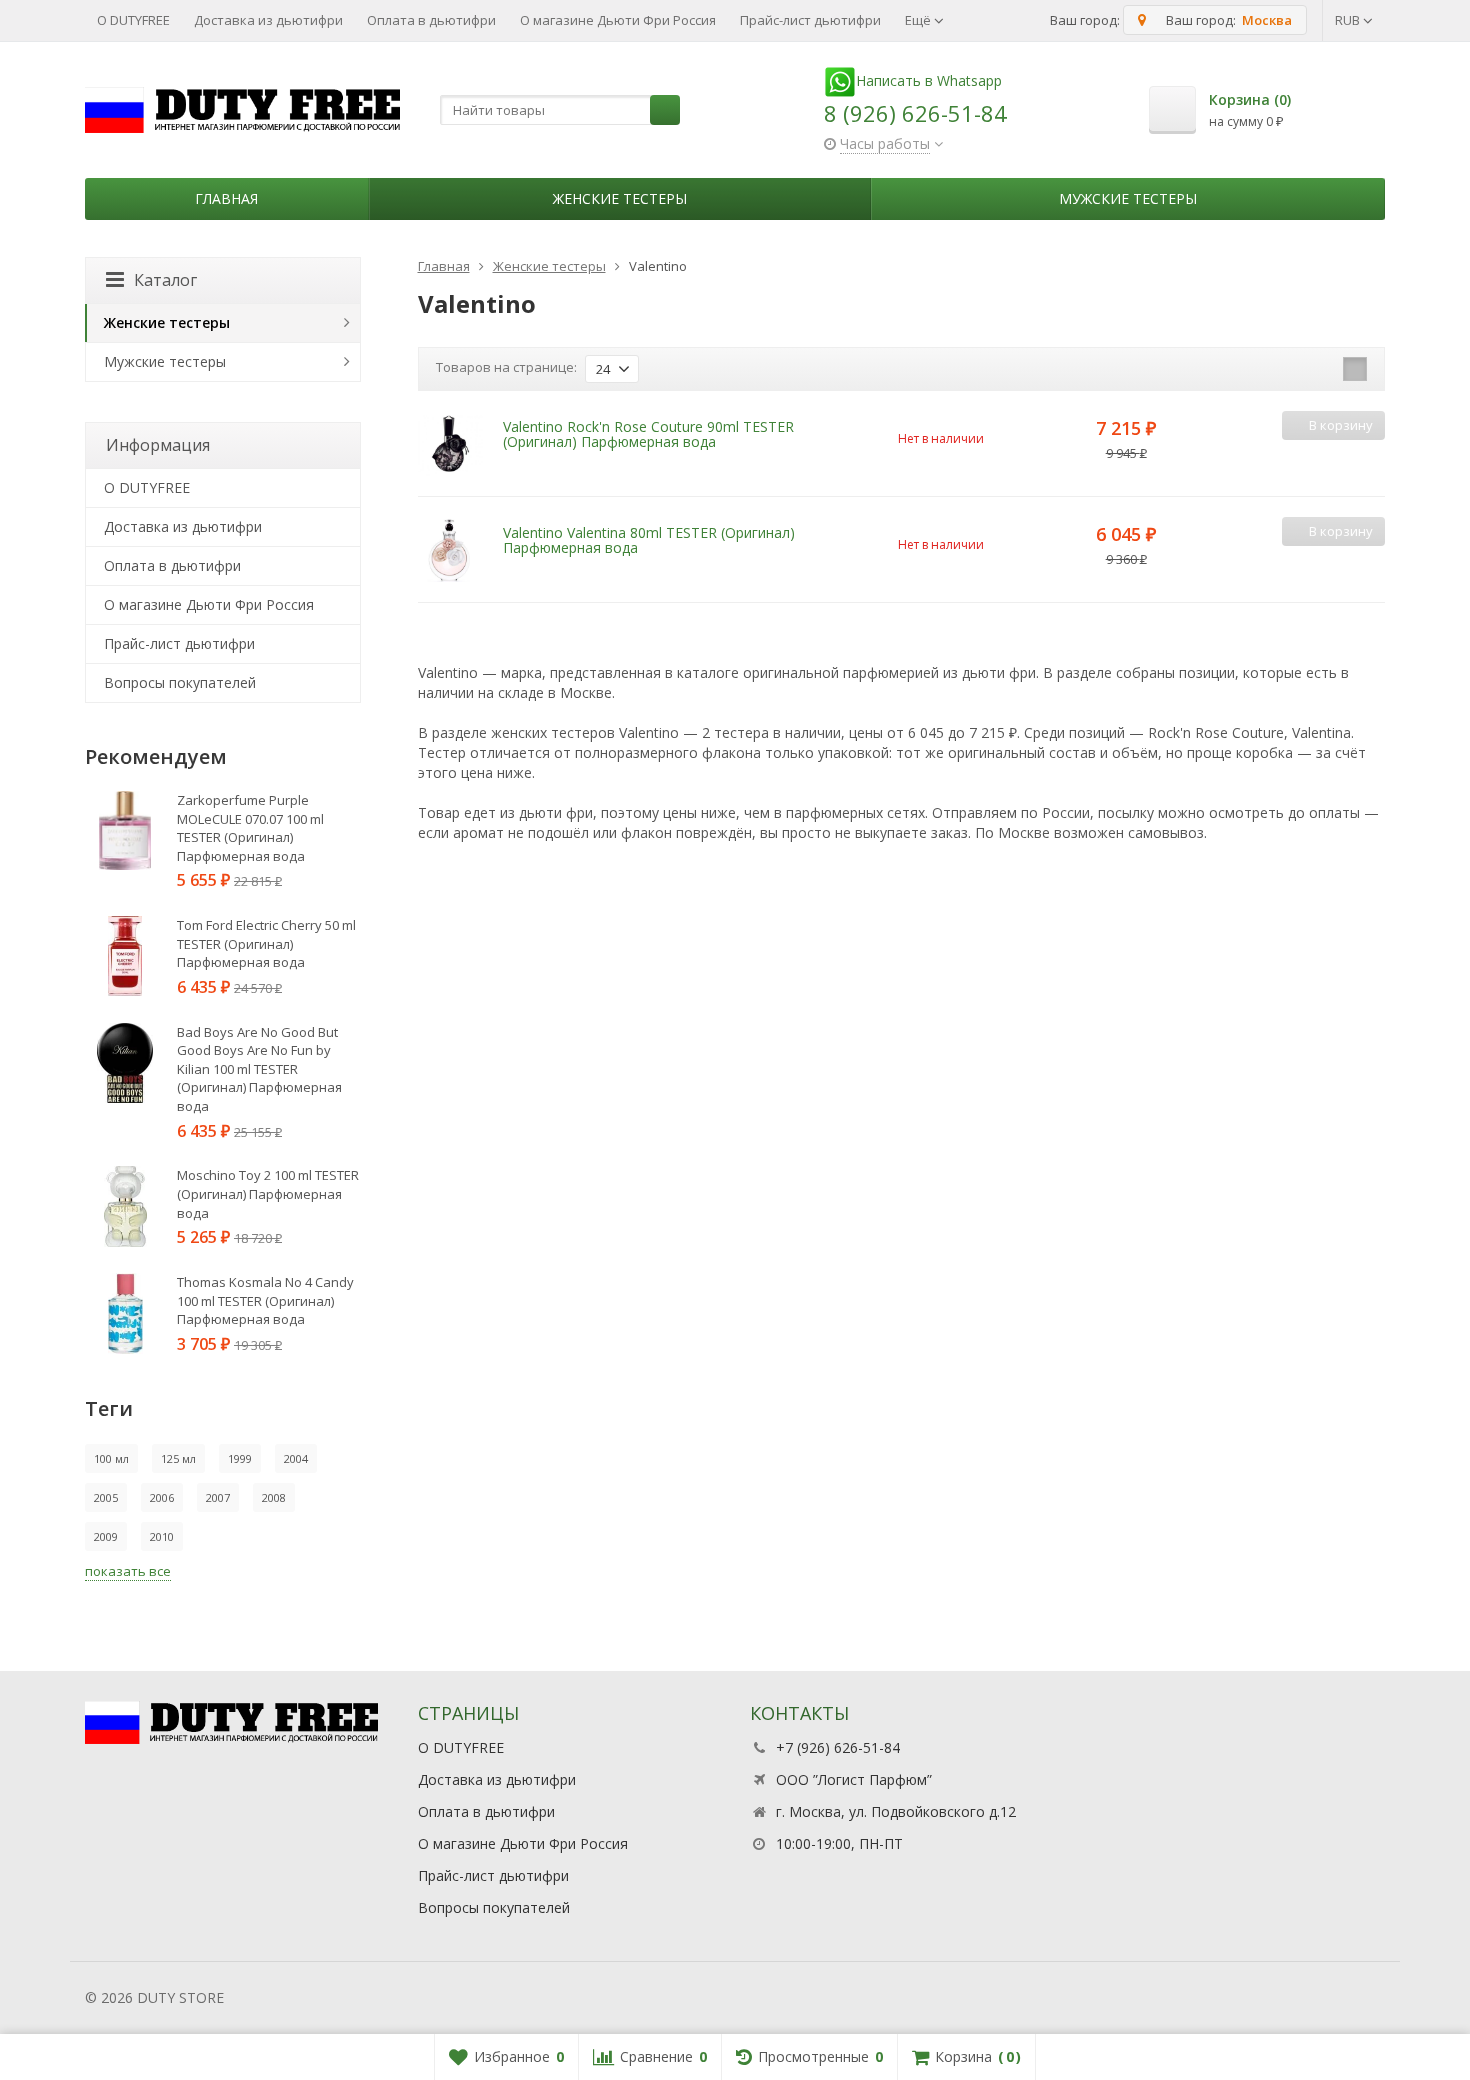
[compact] (1355, 369)
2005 (106, 1497)
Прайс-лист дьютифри (810, 20)
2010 (162, 1536)
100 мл (111, 1458)
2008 (274, 1497)
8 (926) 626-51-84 (915, 113)
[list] (1324, 369)
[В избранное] (1367, 457)
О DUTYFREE (133, 20)
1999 (240, 1458)
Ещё (919, 20)
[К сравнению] (1337, 457)
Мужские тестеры (1128, 198)
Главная (226, 198)
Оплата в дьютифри (431, 20)
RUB (1349, 20)
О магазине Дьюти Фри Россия (618, 20)
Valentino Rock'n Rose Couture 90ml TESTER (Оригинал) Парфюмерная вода (648, 434)
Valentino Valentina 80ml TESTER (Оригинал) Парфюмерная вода (649, 540)
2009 (106, 1536)
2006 (162, 1497)
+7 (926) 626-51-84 (838, 1747)
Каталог (165, 280)
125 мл (178, 1458)
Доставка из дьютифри (268, 20)
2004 (296, 1458)
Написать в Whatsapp (929, 80)
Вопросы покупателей (180, 682)
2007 (218, 1497)
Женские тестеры (620, 198)
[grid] (1293, 369)
